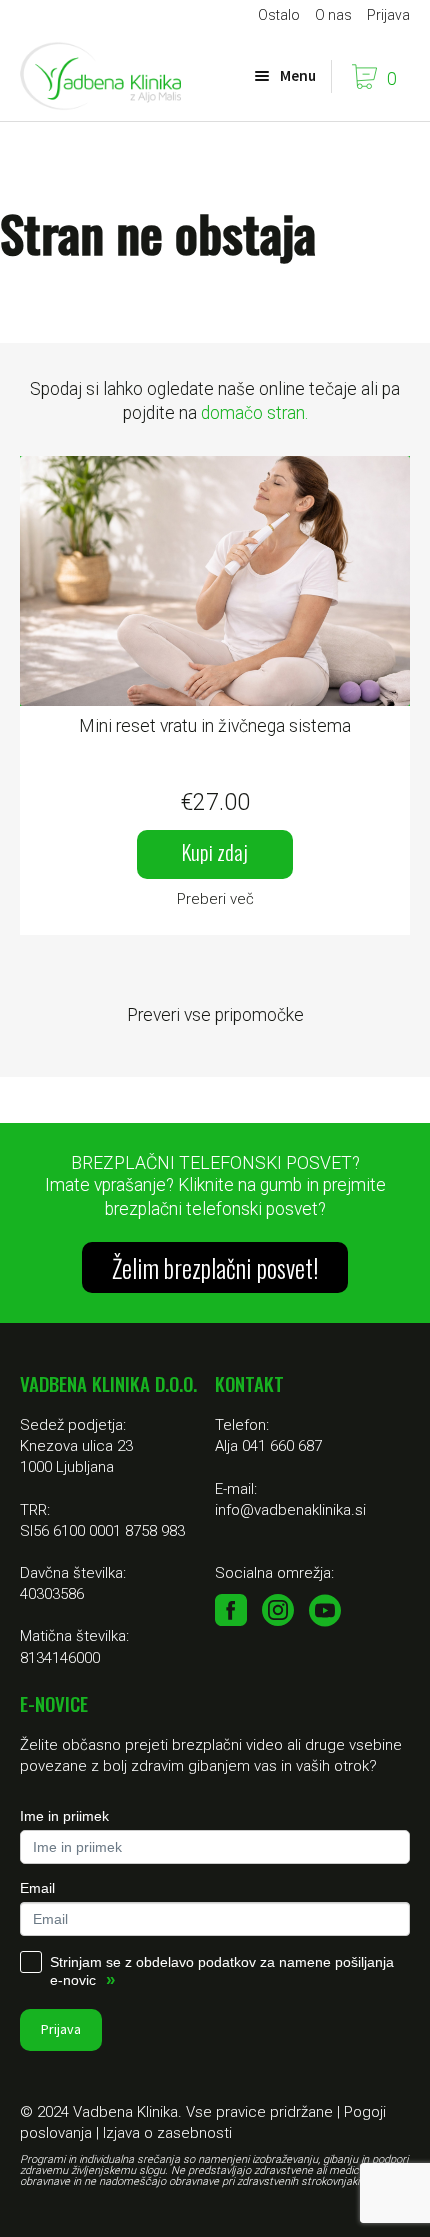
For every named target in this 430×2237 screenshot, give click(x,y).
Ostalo (279, 15)
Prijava (388, 15)
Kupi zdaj (215, 851)
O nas (333, 15)
